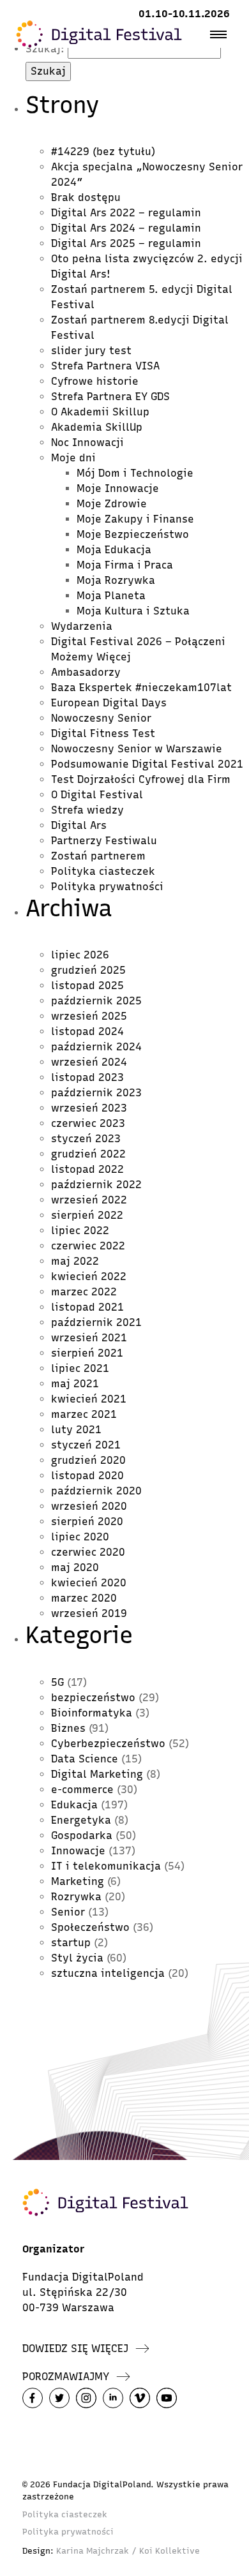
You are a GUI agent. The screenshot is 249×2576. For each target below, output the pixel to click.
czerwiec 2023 (88, 1123)
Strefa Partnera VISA (105, 366)
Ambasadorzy (86, 672)
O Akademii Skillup (100, 412)
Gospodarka (82, 1835)
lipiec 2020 (80, 1537)
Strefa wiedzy (87, 810)
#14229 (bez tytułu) (103, 152)
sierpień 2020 (87, 1522)
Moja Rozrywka (116, 580)
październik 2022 (96, 1185)
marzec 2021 (84, 1414)
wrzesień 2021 (89, 1338)
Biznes (68, 1728)
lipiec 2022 (80, 1231)
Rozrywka (76, 1897)
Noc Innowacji (87, 443)
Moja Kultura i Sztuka (133, 611)
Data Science (85, 1759)
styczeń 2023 (86, 1139)
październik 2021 (96, 1322)
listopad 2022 (87, 1169)
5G (57, 1682)
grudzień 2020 (88, 1460)
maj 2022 (75, 1261)
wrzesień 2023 (89, 1108)
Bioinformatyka (92, 1713)
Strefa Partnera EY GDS (110, 397)
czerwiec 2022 (88, 1246)
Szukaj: (45, 49)
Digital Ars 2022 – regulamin (126, 213)
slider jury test (91, 351)
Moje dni (73, 458)
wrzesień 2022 (89, 1200)
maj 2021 (75, 1384)
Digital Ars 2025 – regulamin (126, 243)
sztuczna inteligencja (108, 1973)
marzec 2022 (84, 1292)
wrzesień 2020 (89, 1506)
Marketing (78, 1881)
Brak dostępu (86, 197)
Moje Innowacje (118, 488)
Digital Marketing (97, 1774)
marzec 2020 (84, 1598)
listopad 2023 (87, 1077)
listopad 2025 (87, 986)
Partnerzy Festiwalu (104, 841)
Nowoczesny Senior (101, 718)
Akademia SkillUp (97, 427)
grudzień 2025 (88, 970)
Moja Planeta (111, 596)
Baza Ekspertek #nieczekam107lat (141, 688)
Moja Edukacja (114, 550)
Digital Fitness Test (103, 733)
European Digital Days (109, 703)
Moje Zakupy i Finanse (135, 519)
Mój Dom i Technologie (135, 473)
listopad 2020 (87, 1476)
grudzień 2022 (88, 1154)
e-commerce (82, 1790)
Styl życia (77, 1958)
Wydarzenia (82, 626)
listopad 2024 (87, 1031)
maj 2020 (75, 1567)
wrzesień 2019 (89, 1613)
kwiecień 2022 (89, 1277)
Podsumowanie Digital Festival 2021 (147, 764)
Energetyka (81, 1820)
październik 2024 (96, 1047)
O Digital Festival (97, 795)
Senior (68, 1912)
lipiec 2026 (80, 955)
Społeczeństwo (90, 1927)
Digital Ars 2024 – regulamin (126, 228)
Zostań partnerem (98, 856)
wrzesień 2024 (89, 1062)
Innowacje (78, 1851)
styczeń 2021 (86, 1445)
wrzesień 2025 (89, 1016)
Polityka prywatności (107, 887)
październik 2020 (96, 1491)
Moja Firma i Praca (125, 565)
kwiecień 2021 (89, 1399)
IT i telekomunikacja (106, 1866)
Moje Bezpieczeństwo (133, 534)
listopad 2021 (87, 1307)
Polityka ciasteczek (103, 871)
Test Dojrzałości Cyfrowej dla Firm (141, 779)
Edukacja (74, 1805)
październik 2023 (96, 1093)
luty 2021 (76, 1430)
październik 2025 (96, 1001)
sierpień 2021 (87, 1353)
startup (71, 1943)
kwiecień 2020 (89, 1583)
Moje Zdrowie (112, 504)
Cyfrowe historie (95, 381)
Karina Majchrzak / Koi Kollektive (128, 2551)
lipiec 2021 (80, 1368)
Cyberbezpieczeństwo (108, 1744)
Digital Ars (79, 825)
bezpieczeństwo (93, 1698)
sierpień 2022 (87, 1215)
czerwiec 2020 (88, 1552)
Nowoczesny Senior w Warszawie (137, 749)
